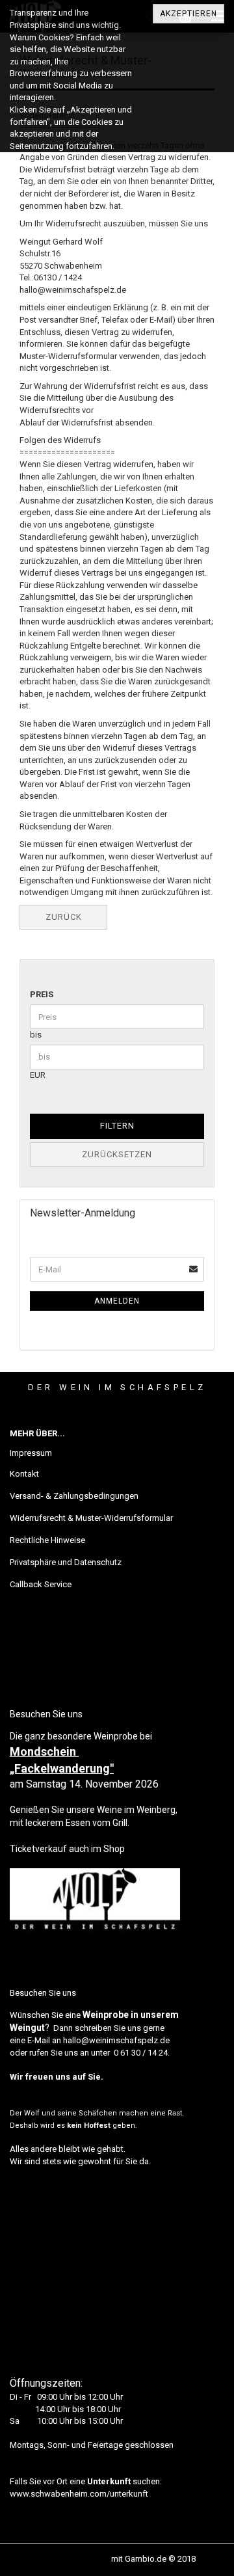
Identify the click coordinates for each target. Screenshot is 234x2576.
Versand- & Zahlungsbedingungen (74, 1496)
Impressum (31, 1453)
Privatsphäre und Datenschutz (66, 1562)
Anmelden (117, 1301)
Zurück (64, 917)
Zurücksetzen (117, 1154)
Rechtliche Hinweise (47, 1540)
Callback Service (41, 1584)
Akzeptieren (188, 14)
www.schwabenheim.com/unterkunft (79, 2494)
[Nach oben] (198, 2556)
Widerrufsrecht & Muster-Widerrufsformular (91, 1518)
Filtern (117, 1126)
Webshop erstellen (74, 2559)
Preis (42, 994)
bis (36, 1035)
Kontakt (24, 1474)
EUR (38, 1075)
